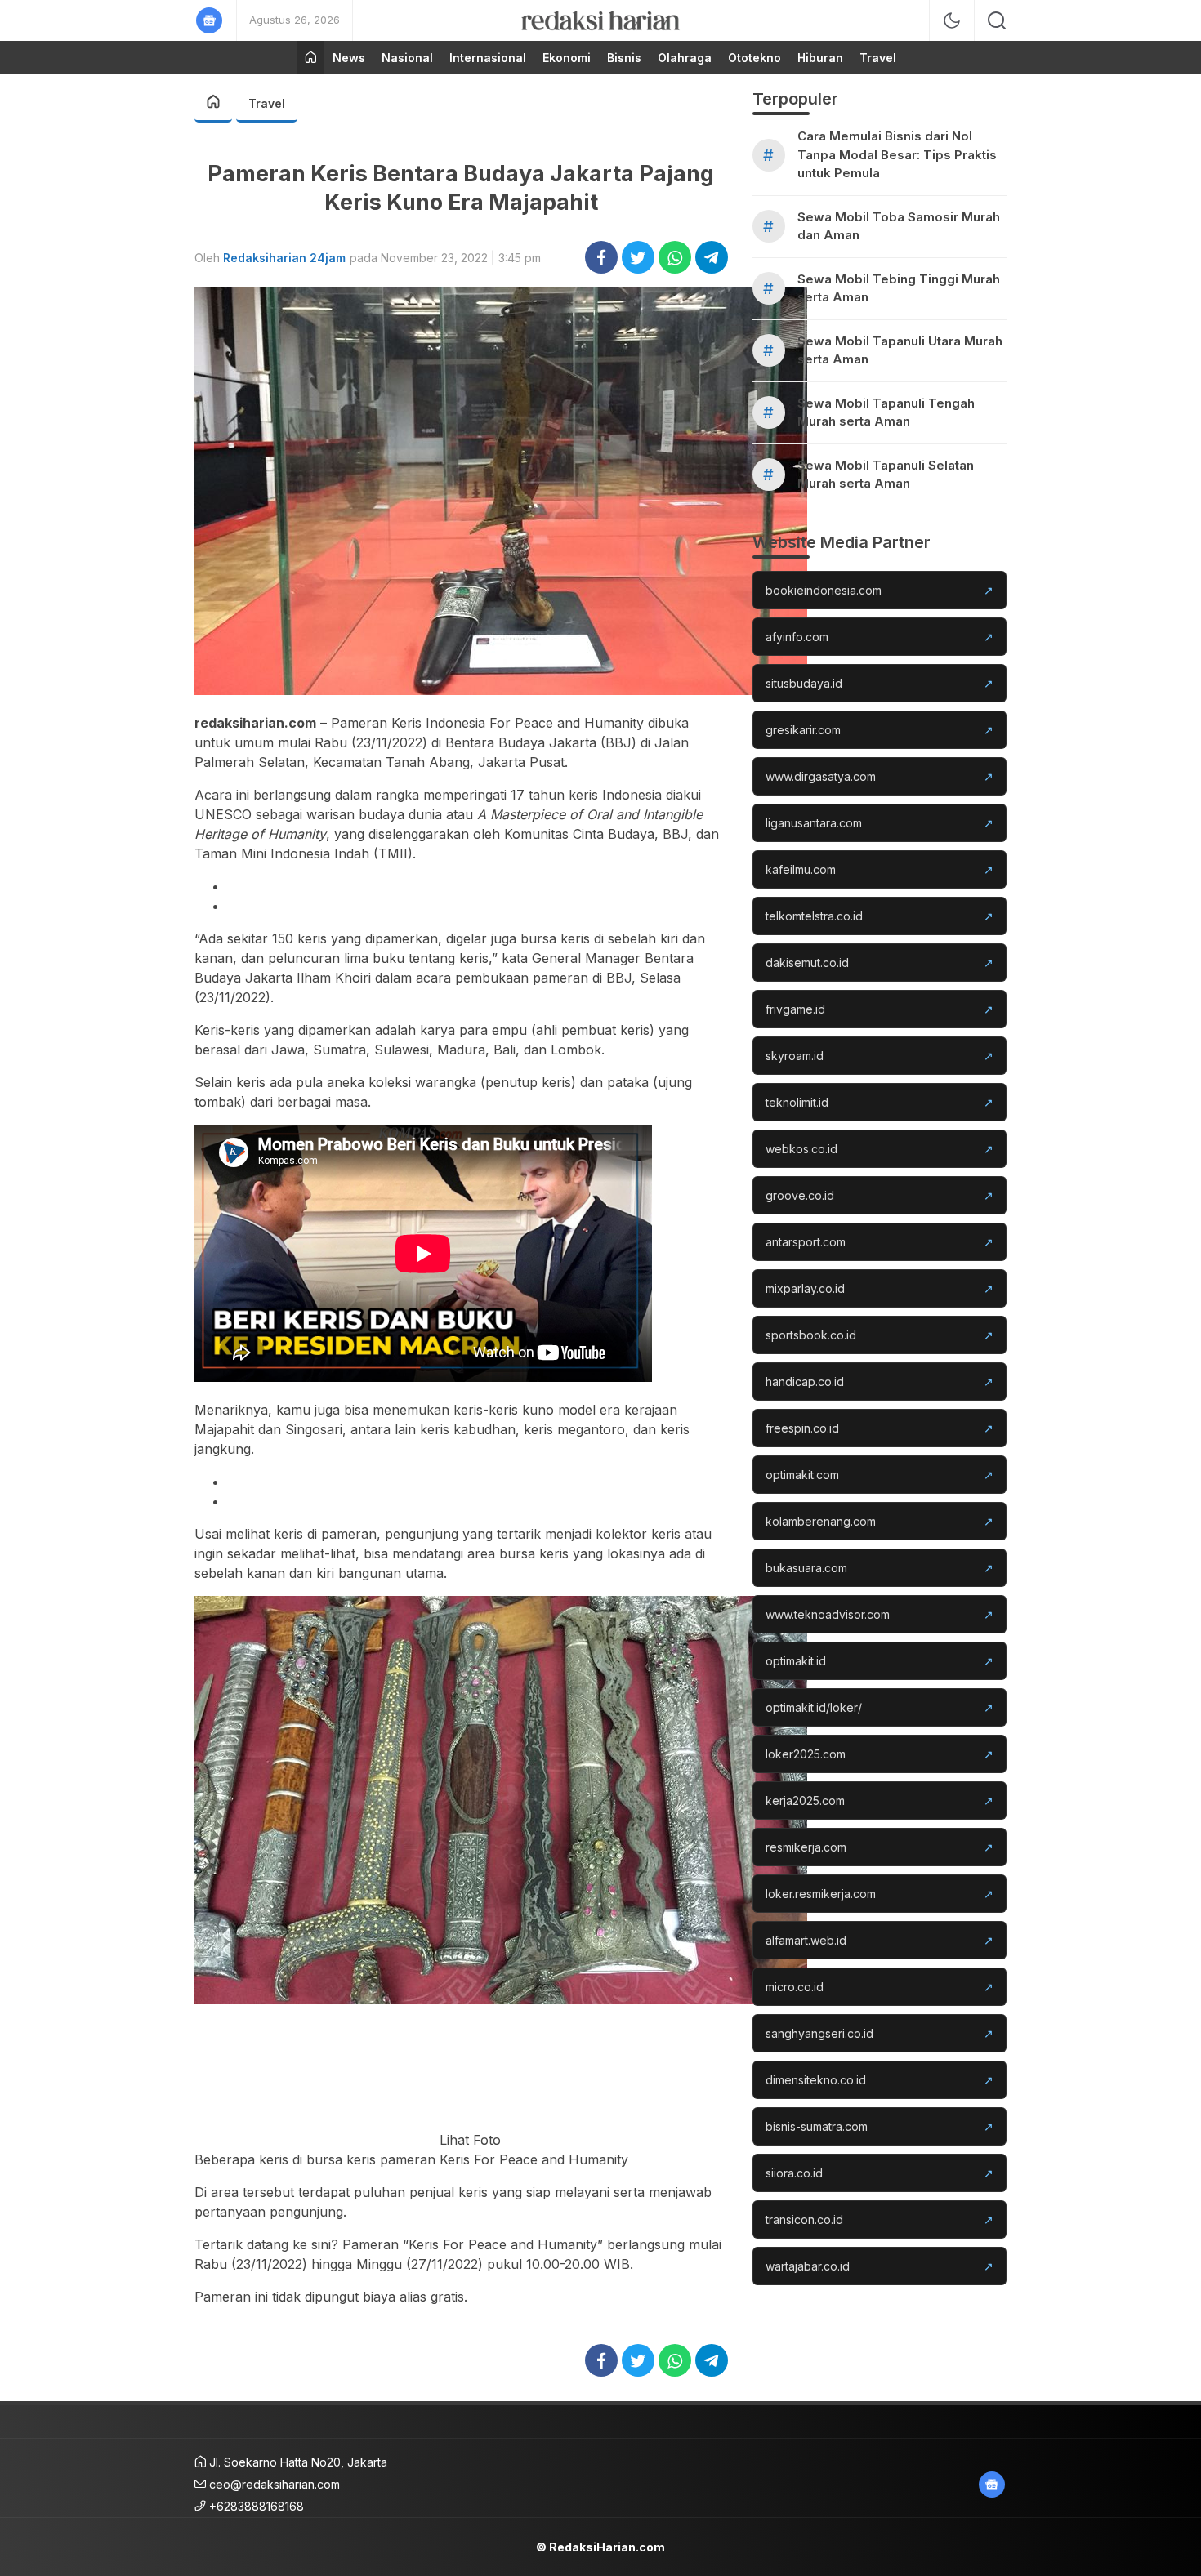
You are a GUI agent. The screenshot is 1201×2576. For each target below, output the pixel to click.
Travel (267, 103)
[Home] (310, 58)
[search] (997, 20)
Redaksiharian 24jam (284, 258)
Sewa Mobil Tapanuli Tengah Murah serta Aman (886, 412)
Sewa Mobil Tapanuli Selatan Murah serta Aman (886, 475)
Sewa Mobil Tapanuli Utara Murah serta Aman (900, 350)
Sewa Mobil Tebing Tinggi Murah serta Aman (899, 288)
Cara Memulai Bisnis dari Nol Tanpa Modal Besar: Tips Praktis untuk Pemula (897, 154)
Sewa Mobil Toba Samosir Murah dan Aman (899, 226)
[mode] (952, 20)
